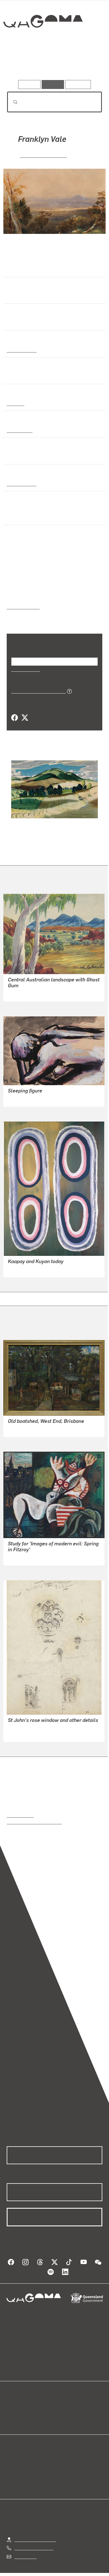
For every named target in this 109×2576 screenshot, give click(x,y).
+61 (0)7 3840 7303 (34, 2541)
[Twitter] (25, 718)
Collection (43, 42)
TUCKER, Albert (24, 1551)
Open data (17, 2400)
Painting (15, 403)
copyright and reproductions (34, 1815)
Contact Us (25, 2550)
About (63, 2406)
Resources (78, 84)
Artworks (21, 64)
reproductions (20, 1808)
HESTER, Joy (21, 1092)
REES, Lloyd (20, 1727)
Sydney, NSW (20, 483)
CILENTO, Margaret (27, 1422)
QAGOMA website (24, 2406)
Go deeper (86, 64)
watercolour (20, 430)
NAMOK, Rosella (24, 1263)
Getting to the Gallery (35, 2533)
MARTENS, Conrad (43, 155)
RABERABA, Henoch (28, 987)
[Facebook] (15, 718)
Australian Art (21, 350)
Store (12, 2413)
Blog (61, 2400)
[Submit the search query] (11, 102)
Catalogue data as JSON (36, 691)
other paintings (43, 599)
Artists (53, 64)
